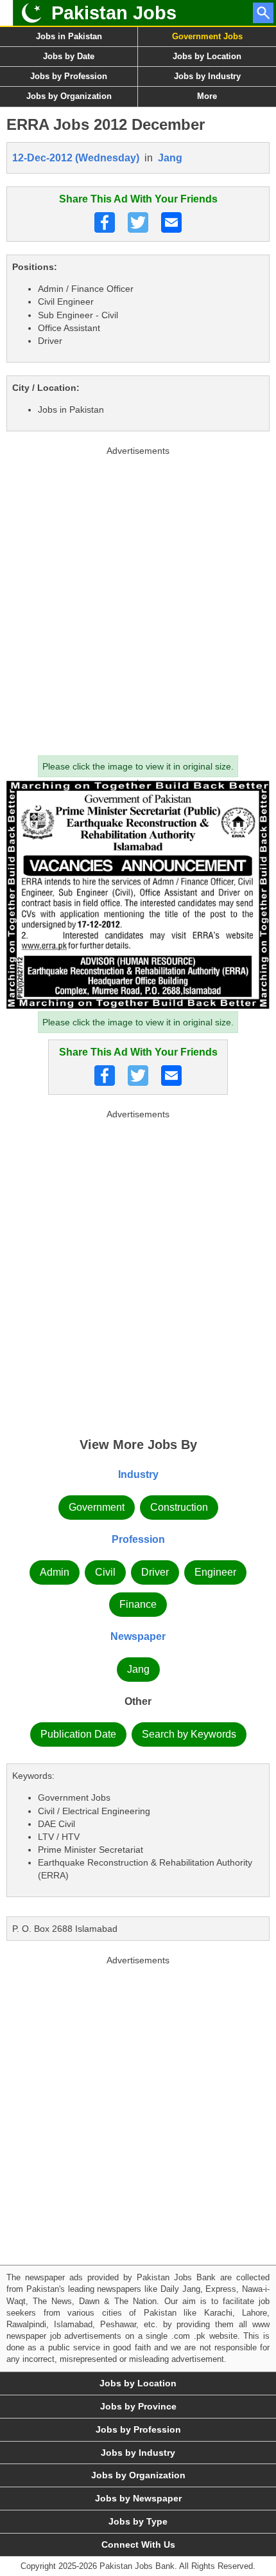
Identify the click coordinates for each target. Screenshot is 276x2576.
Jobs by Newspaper (138, 2498)
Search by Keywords (189, 1734)
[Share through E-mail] (171, 222)
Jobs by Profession (69, 76)
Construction (179, 1507)
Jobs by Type (138, 2521)
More (207, 96)
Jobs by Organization (69, 96)
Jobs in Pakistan (69, 36)
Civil (105, 1572)
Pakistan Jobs (114, 13)
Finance (138, 1604)
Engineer (215, 1572)
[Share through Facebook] (105, 222)
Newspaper (138, 1636)
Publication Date (78, 1734)
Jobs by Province (138, 2406)
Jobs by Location (207, 56)
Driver (155, 1572)
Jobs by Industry (207, 76)
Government (97, 1507)
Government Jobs (207, 36)
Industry (138, 1474)
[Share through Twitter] (138, 222)
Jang (170, 158)
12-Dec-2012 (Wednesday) (76, 158)
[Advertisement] (138, 598)
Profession (138, 1539)
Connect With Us (138, 2544)
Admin (55, 1572)
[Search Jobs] (263, 13)
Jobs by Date (69, 56)
